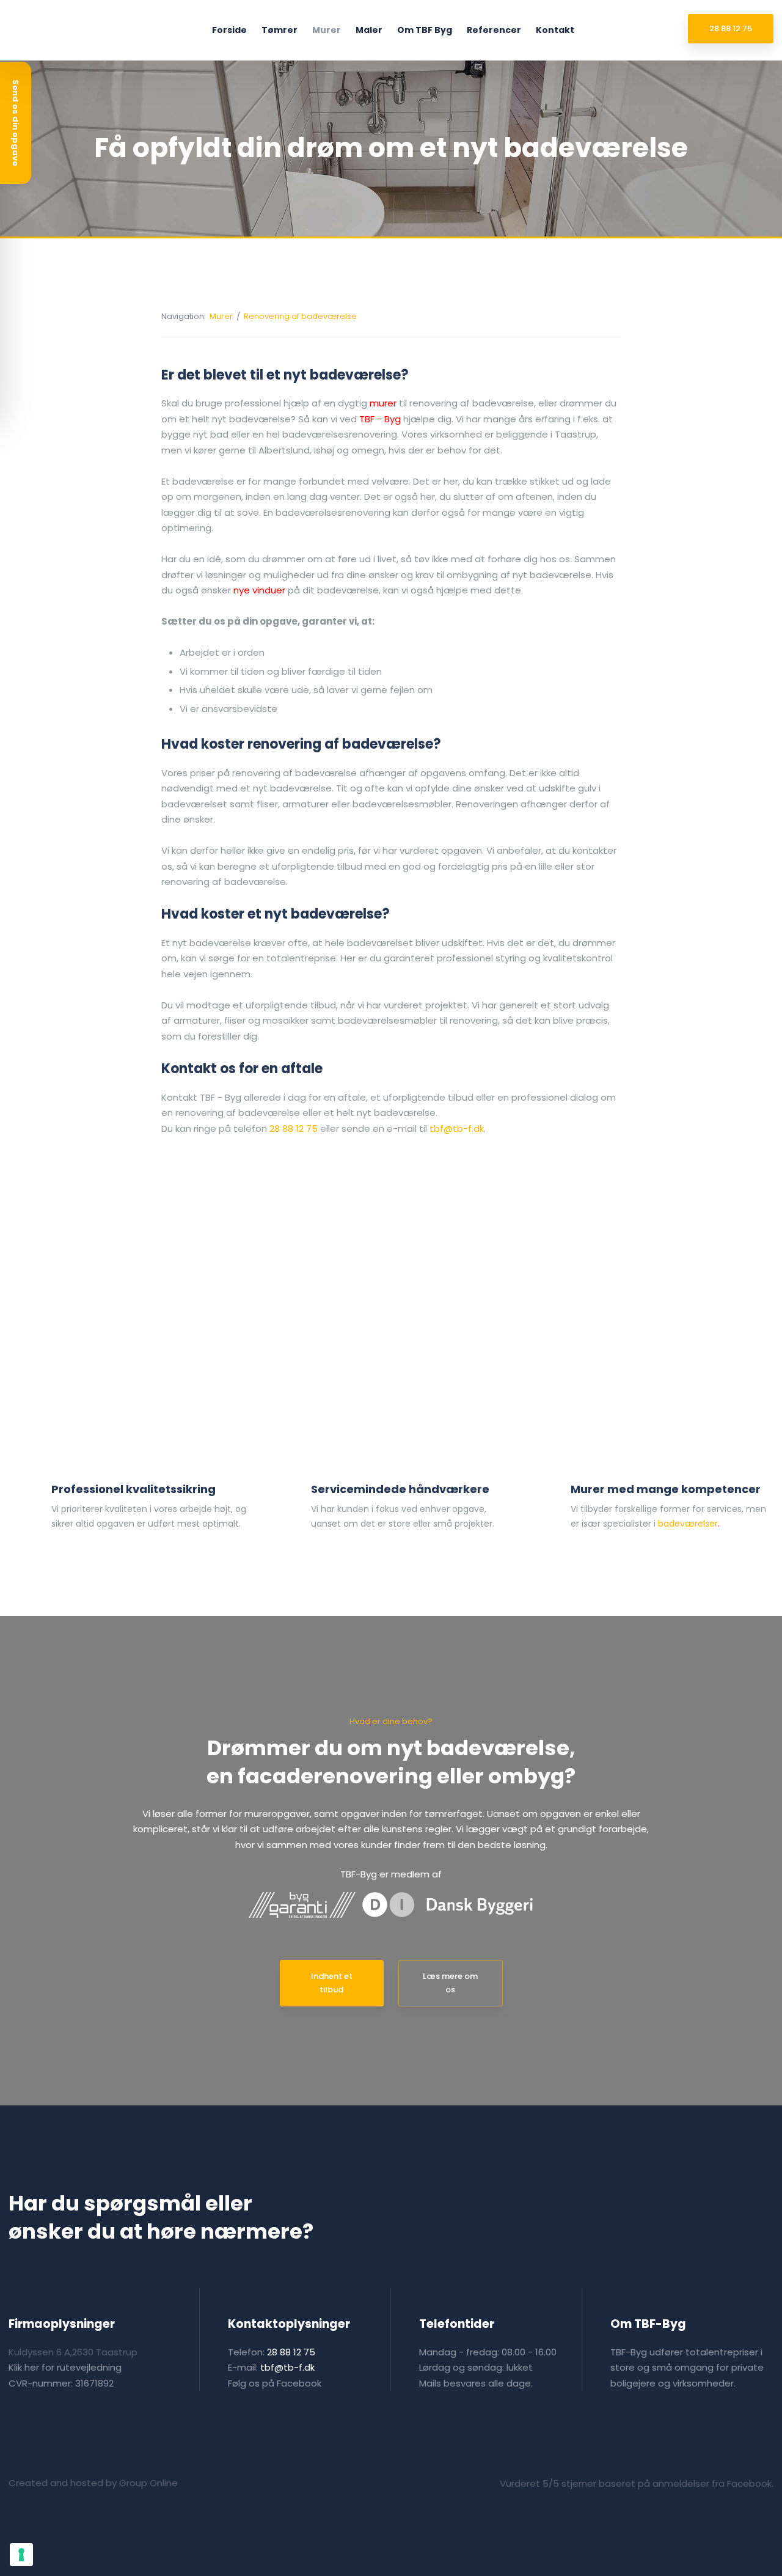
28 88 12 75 (294, 1128)
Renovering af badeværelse (300, 316)
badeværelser (688, 1524)
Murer (327, 30)
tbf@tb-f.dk (457, 1128)
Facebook (299, 2383)
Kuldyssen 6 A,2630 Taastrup (73, 2352)
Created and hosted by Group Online (93, 2483)
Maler (369, 30)
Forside (229, 30)
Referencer (494, 30)
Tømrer (280, 30)
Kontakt (555, 30)
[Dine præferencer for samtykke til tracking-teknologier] (21, 2555)
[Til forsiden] (57, 30)
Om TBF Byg (425, 30)
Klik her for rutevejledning (65, 2367)
